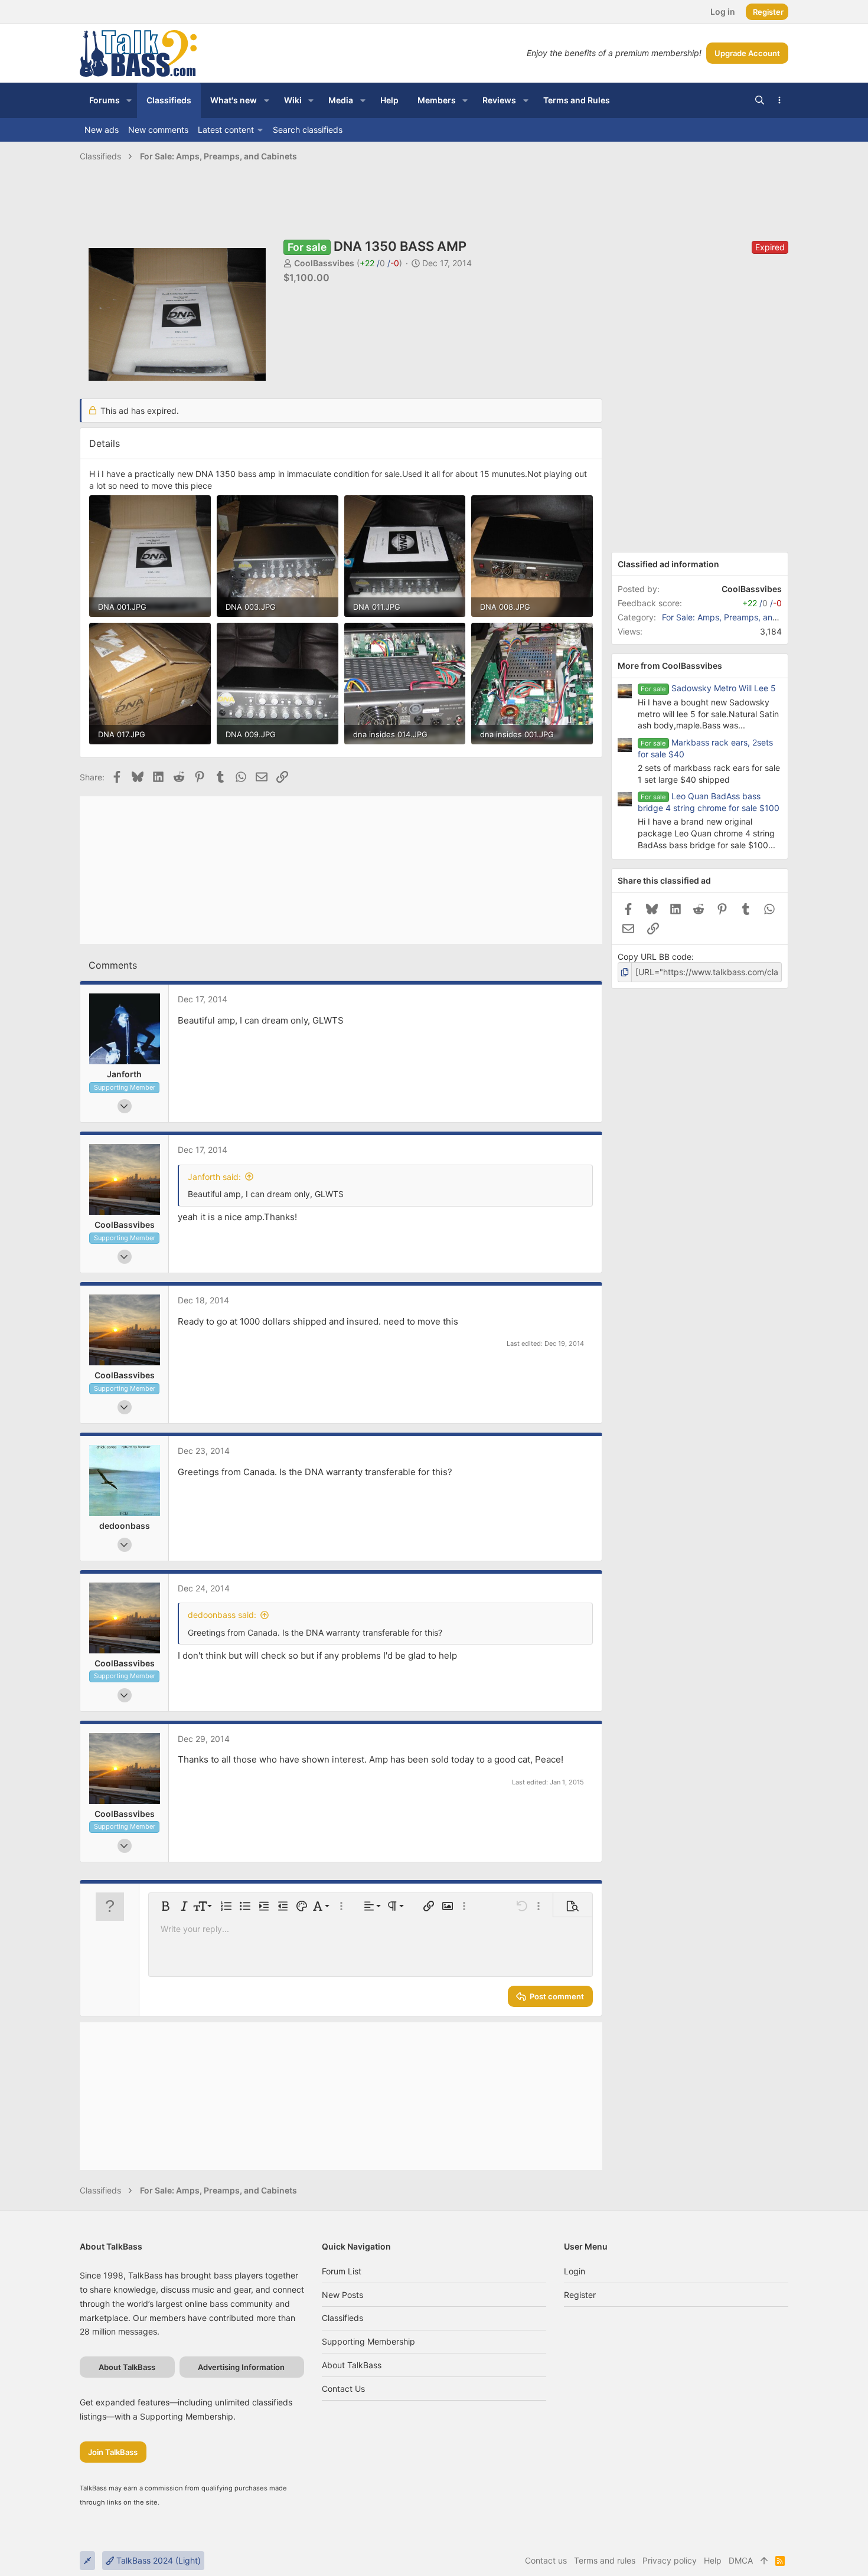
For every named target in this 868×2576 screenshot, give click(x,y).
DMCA (741, 2560)
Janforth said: (214, 1177)
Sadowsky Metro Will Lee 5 (724, 688)
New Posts (342, 2295)
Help (713, 2560)
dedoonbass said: (222, 1615)
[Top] (764, 2561)
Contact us (343, 2389)
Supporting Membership (368, 2341)
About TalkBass (352, 2365)
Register (580, 2295)
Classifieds (342, 2318)
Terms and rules (605, 2560)
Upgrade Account (747, 53)
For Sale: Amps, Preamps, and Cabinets (738, 617)
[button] (129, 100)
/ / (379, 263)
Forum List (342, 2271)
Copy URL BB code (655, 957)
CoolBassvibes (324, 263)
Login (575, 2271)
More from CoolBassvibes (670, 666)
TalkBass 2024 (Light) (157, 2560)
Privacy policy (670, 2560)
